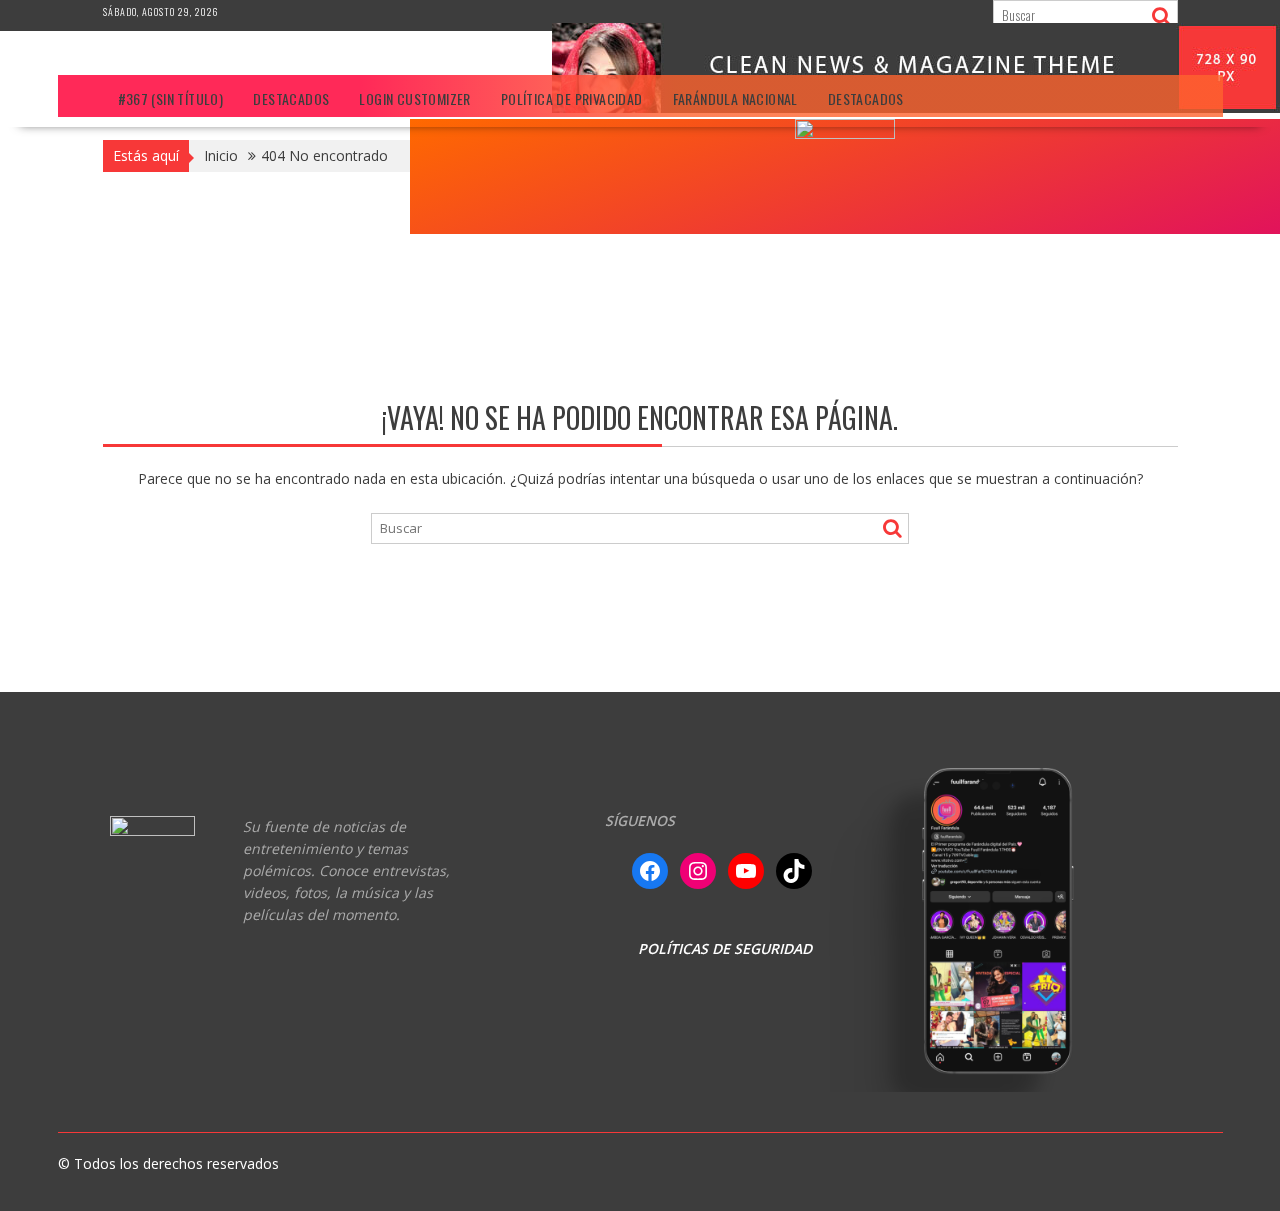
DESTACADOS (866, 98)
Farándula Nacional (735, 98)
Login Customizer (414, 98)
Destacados (291, 98)
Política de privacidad (572, 98)
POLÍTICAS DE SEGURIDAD (725, 948)
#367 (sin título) (171, 98)
